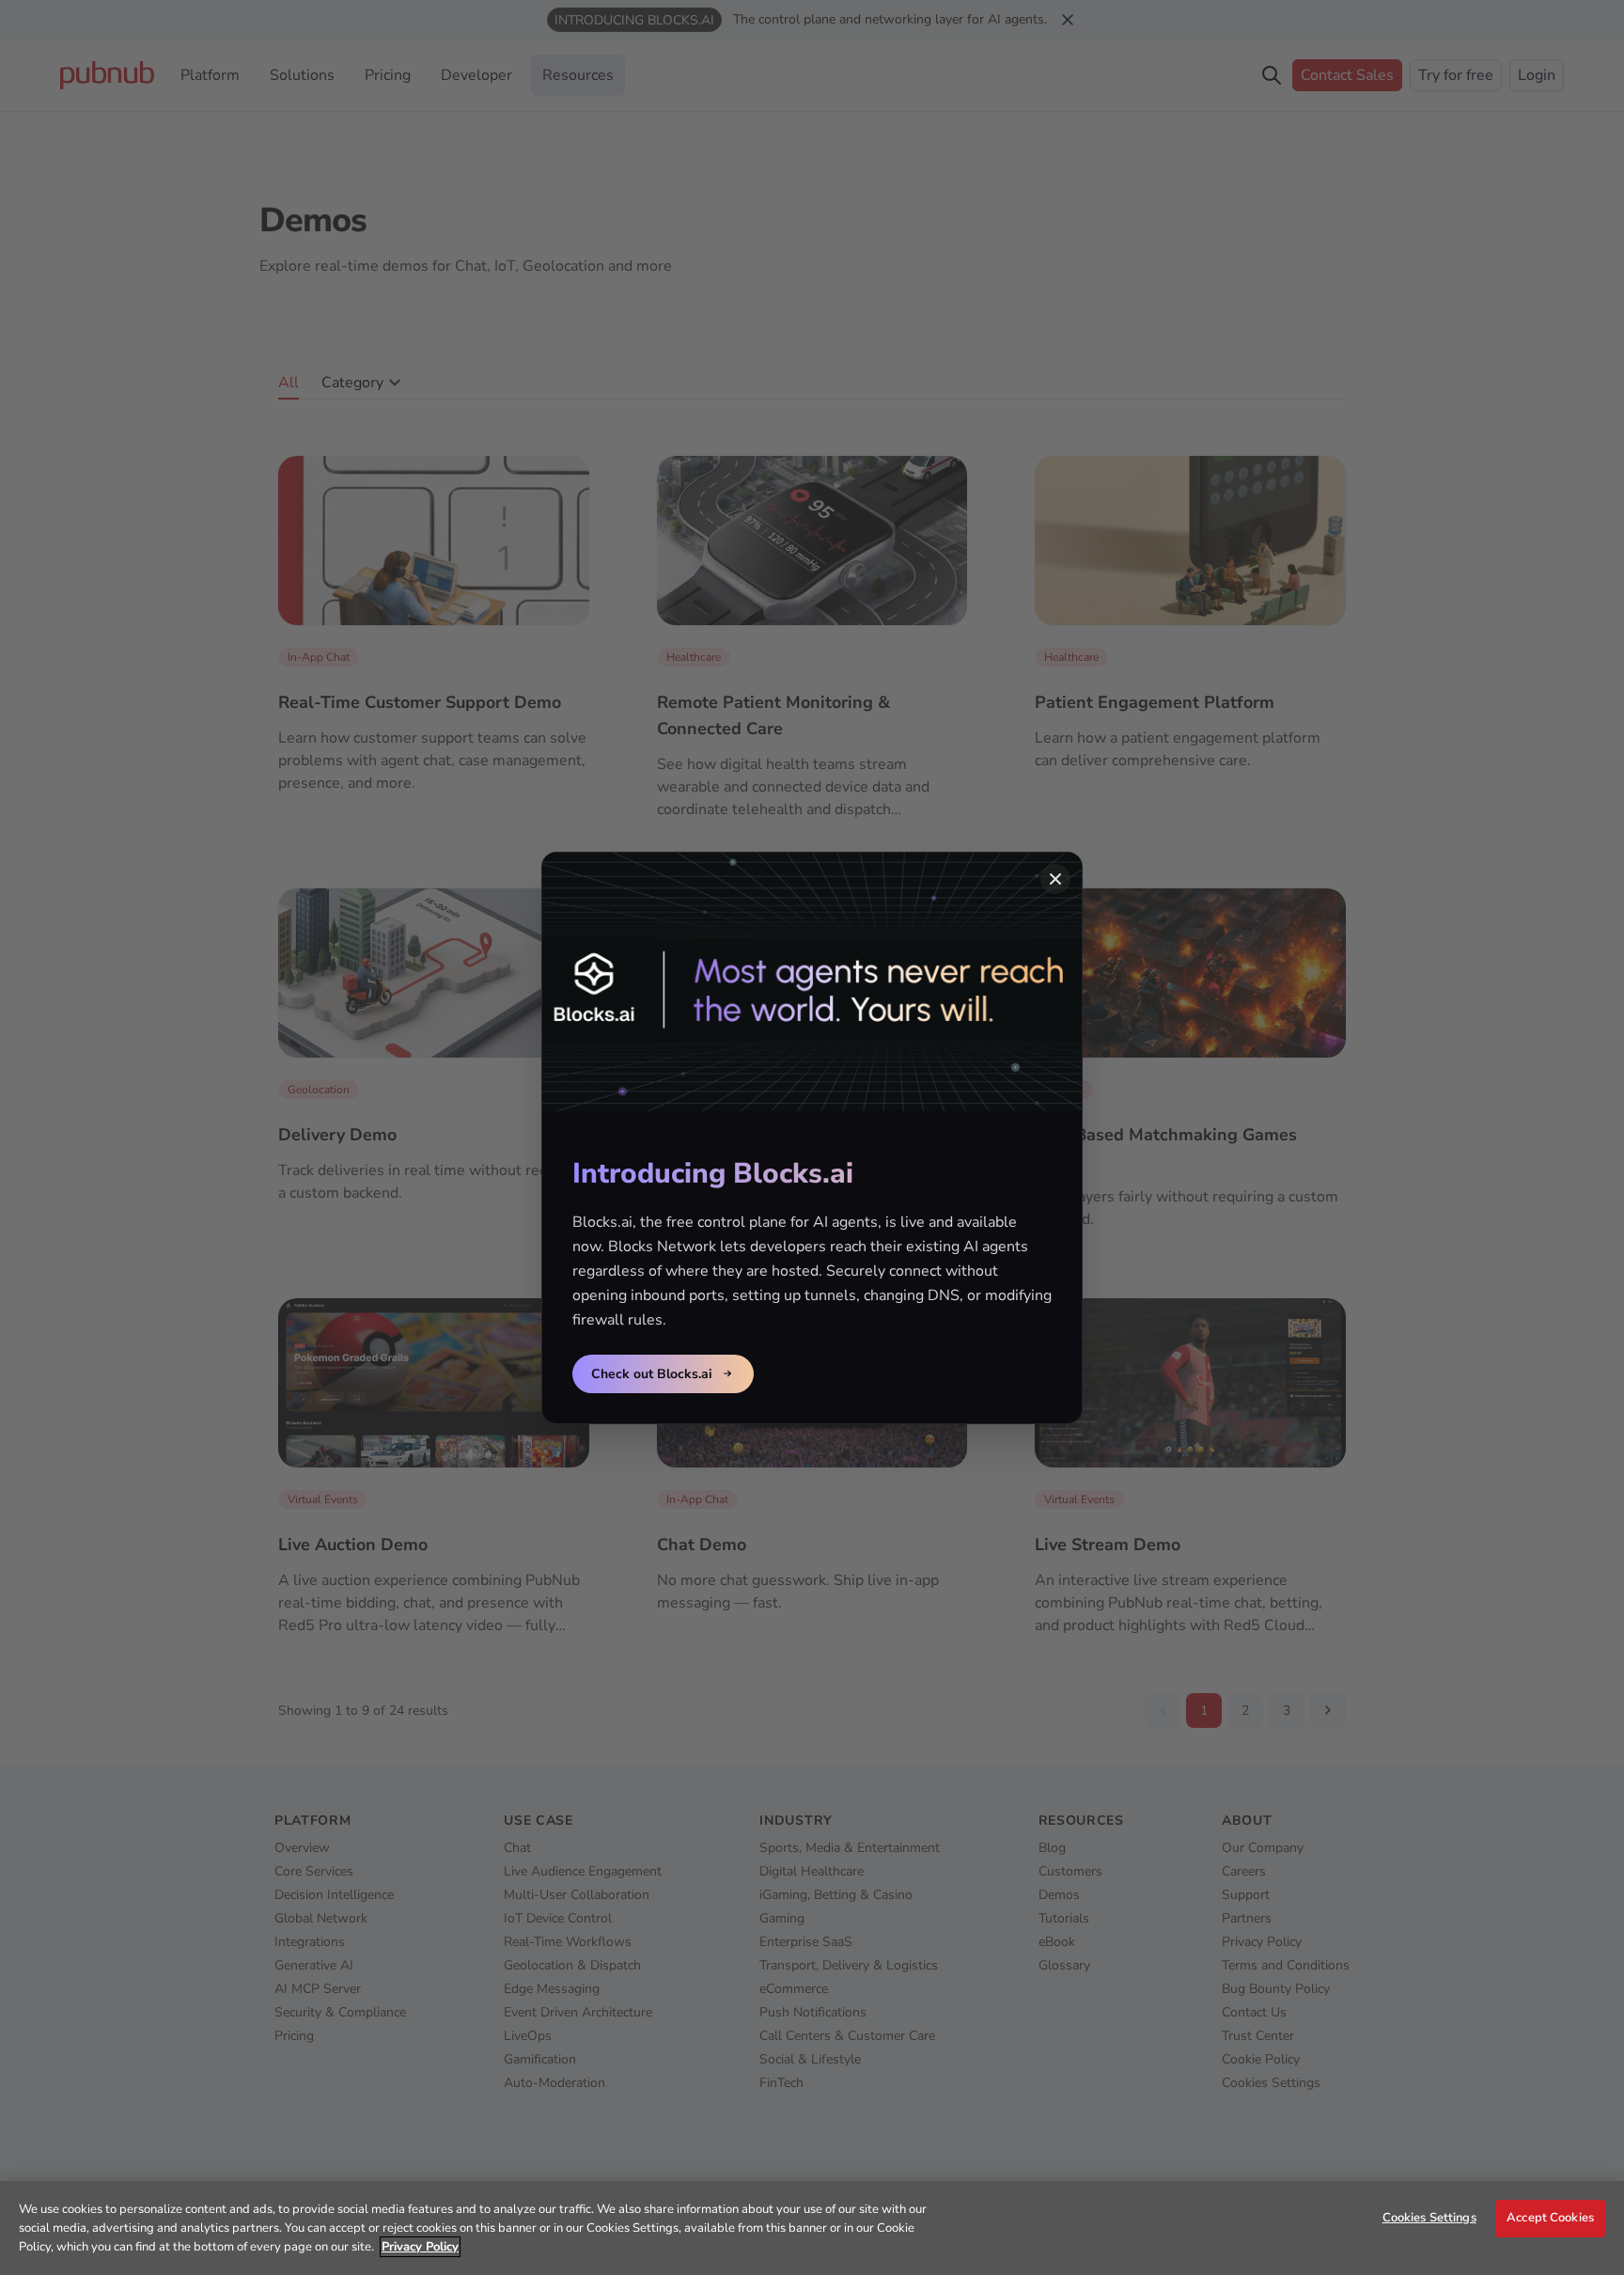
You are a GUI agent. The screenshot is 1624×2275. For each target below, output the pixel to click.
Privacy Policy (420, 2247)
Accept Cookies (1550, 2218)
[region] (812, 2228)
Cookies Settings (1429, 2218)
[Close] (1055, 879)
